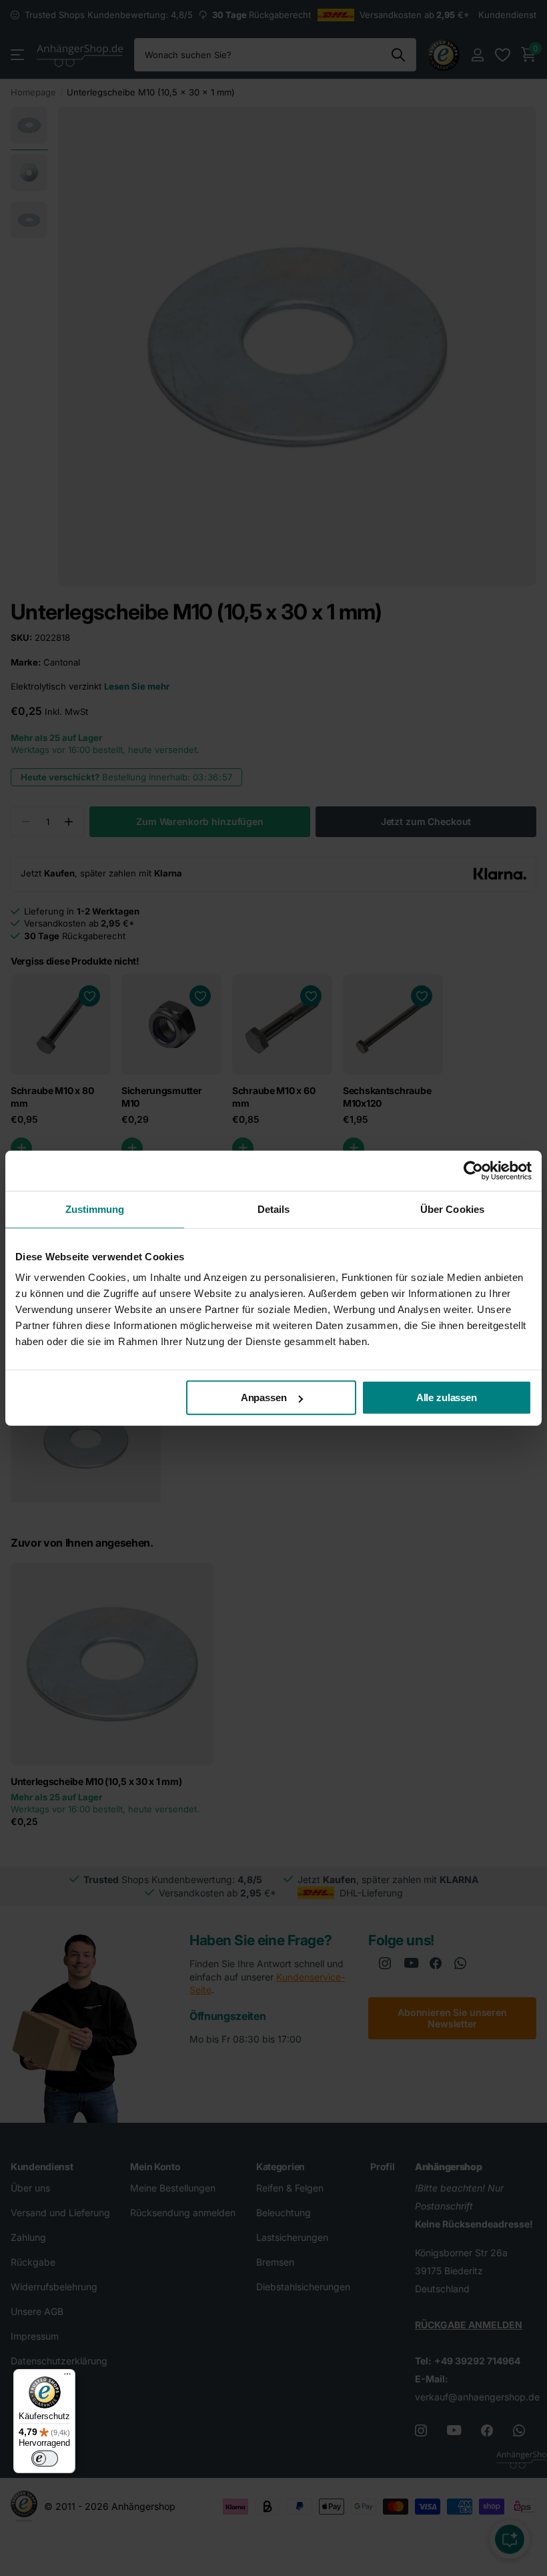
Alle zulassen (447, 1397)
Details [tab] (274, 1209)
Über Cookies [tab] (452, 1209)
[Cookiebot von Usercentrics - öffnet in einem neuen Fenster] (473, 1170)
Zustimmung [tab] (95, 1209)
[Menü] (67, 2377)
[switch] (45, 2459)
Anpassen (264, 1397)
